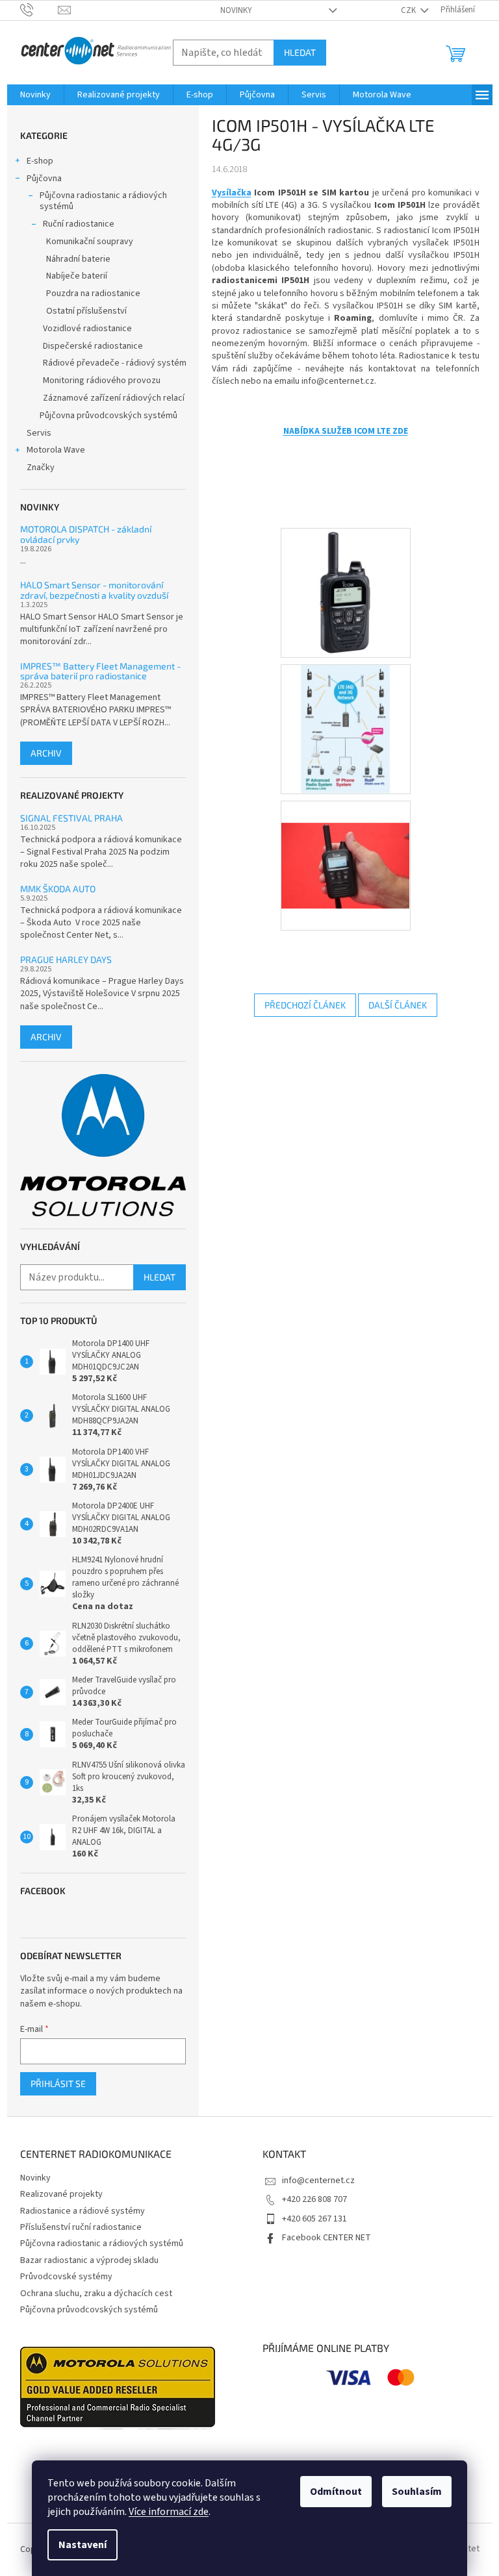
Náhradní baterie (78, 259)
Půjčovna (44, 179)
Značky (41, 468)
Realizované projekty (61, 2194)
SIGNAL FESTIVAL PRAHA (71, 818)
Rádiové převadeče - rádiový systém (115, 363)
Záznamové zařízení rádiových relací (114, 398)
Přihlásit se (58, 2083)
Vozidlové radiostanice (87, 329)
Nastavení (83, 2545)
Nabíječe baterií (77, 276)
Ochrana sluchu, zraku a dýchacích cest (96, 2294)
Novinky (236, 10)
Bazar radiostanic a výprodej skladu (89, 2260)
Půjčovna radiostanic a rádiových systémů (103, 201)
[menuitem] (35, 95)
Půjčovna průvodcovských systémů (109, 416)
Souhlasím (417, 2492)
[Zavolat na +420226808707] (39, 10)
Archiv (46, 753)
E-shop (40, 161)
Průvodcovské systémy (66, 2277)
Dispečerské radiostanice (93, 346)
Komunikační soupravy (90, 242)
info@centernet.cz (318, 2181)
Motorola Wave (56, 450)
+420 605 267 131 (314, 2219)
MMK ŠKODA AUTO (58, 889)
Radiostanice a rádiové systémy (83, 2211)
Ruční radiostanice (79, 224)
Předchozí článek (305, 1005)
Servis (39, 433)
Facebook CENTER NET (326, 2238)
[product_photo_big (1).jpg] (346, 593)
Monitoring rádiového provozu (102, 381)
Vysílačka (232, 193)
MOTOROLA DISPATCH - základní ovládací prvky (86, 534)
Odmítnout (336, 2492)
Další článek (398, 1005)
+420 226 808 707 (314, 2199)
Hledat (300, 52)
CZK (409, 10)
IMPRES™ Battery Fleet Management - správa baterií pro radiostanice (100, 671)
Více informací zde (169, 2512)
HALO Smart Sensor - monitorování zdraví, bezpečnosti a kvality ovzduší (94, 590)
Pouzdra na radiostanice (93, 294)
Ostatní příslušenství (86, 311)
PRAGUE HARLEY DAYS (66, 959)
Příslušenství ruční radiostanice (81, 2227)
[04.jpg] (346, 729)
